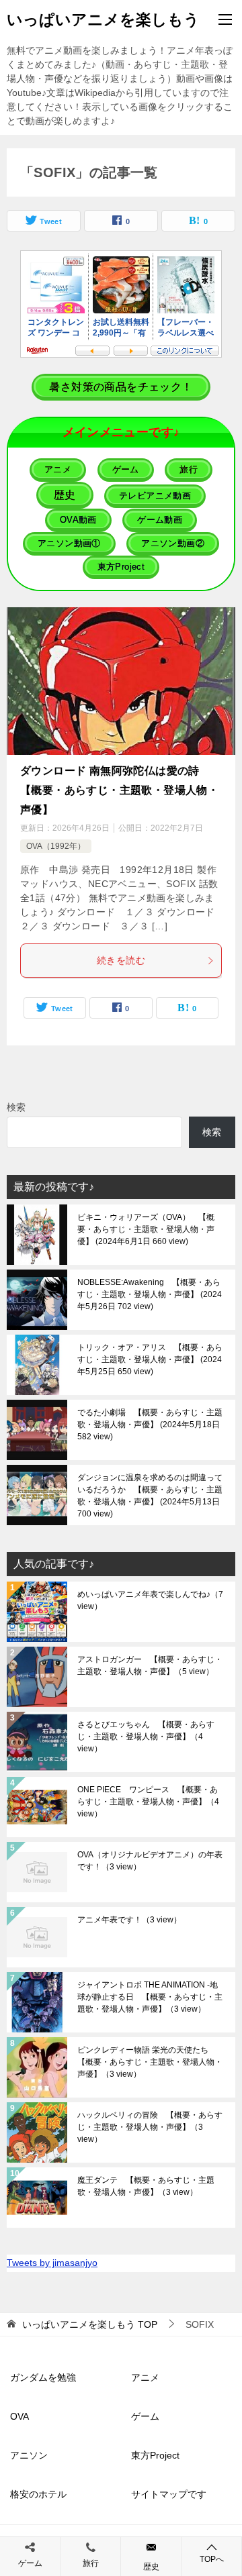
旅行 (91, 2563)
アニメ (145, 2377)
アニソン (29, 2455)
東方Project (155, 2455)
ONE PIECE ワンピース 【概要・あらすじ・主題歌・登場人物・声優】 (148, 1802)
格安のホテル (38, 2494)
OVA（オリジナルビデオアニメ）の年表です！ (150, 1861)
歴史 (151, 2567)
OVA (19, 2416)
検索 (16, 1107)
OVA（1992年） (56, 846)
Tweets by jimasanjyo (52, 2263)
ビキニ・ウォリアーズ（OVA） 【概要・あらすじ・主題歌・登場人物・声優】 (146, 1229)
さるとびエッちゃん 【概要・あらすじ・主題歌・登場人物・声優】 (146, 1737)
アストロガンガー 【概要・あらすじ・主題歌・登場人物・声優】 (150, 1665)
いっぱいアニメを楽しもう (103, 19)
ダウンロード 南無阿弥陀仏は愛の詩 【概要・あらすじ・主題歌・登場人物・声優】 (119, 790)
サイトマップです (169, 2494)
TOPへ (212, 2559)
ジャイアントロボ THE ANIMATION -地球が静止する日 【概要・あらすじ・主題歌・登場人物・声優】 (150, 1997)
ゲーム (145, 2416)
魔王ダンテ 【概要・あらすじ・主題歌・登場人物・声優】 (146, 2186)
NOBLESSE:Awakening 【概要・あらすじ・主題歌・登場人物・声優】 (150, 1294)
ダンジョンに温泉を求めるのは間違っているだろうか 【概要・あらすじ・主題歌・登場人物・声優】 (150, 1496)
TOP (90, 2324)
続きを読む (121, 960)
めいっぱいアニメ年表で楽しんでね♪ (150, 1600)
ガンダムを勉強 (43, 2377)
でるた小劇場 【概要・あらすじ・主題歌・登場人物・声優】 (150, 1425)
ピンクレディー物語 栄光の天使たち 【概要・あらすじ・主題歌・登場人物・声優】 (150, 2062)
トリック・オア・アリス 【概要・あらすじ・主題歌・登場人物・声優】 (150, 1359)
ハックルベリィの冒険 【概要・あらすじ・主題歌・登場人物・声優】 (150, 2127)
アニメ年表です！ (129, 1920)
